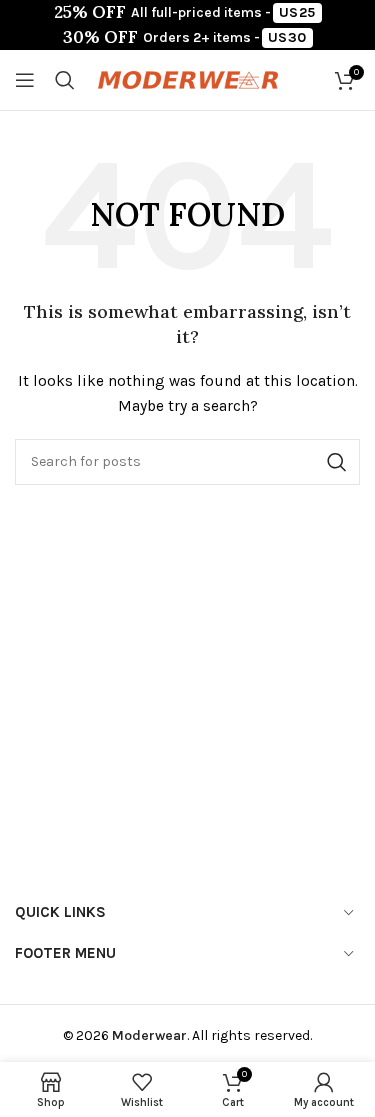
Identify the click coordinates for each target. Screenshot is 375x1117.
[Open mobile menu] (25, 80)
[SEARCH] (337, 462)
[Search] (65, 80)
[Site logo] (188, 78)
